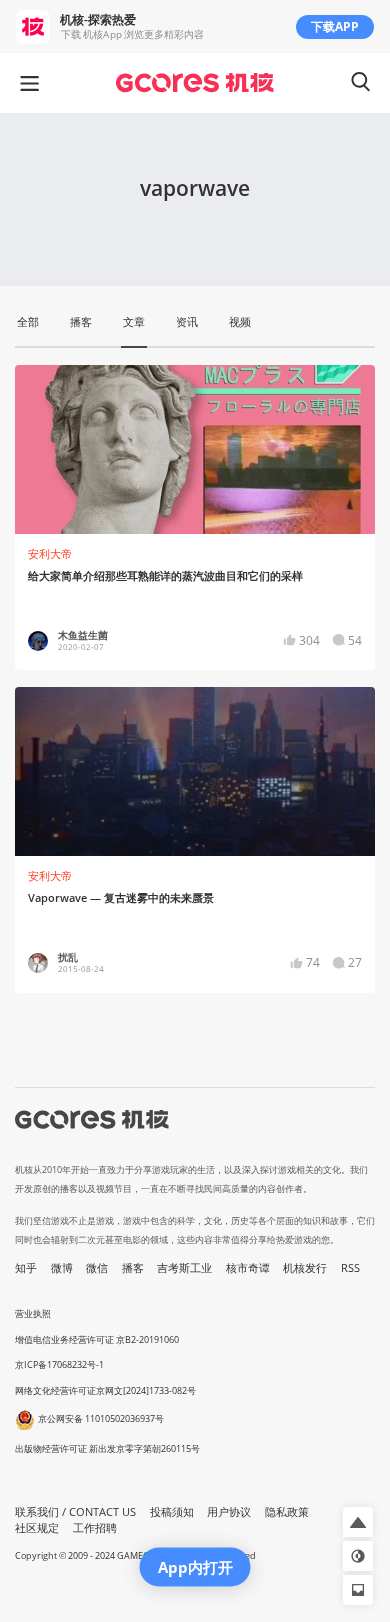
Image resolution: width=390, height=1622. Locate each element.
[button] (358, 1522)
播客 (133, 1268)
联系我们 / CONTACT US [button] (75, 1512)
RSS (350, 1268)
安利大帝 (50, 554)
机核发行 (305, 1268)
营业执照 (33, 1313)
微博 (62, 1268)
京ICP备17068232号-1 (59, 1364)
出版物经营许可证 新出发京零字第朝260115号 (107, 1448)
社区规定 (37, 1528)
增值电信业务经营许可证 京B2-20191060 (97, 1339)
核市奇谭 (248, 1268)
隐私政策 (287, 1512)
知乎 (26, 1268)
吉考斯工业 (184, 1268)
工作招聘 (95, 1528)
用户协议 (229, 1512)
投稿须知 (172, 1512)
